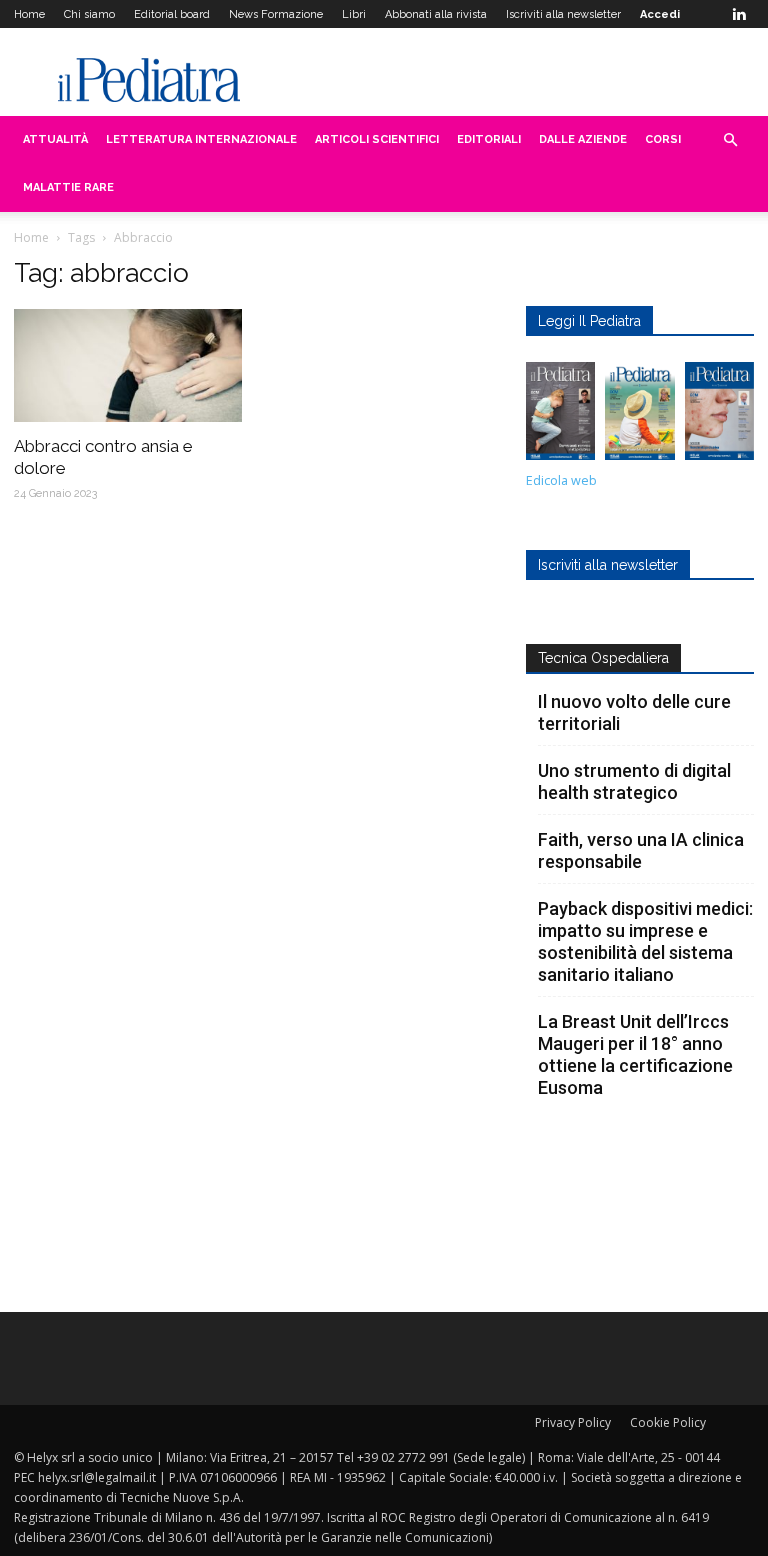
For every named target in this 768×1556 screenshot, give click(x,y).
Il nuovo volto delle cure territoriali (634, 712)
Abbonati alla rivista (436, 14)
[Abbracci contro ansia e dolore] (128, 365)
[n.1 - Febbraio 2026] (719, 416)
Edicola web (561, 480)
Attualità (55, 139)
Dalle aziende (583, 139)
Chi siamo (89, 14)
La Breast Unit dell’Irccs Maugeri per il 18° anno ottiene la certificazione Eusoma (635, 1054)
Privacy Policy (573, 1422)
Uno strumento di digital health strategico (634, 781)
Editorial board (172, 14)
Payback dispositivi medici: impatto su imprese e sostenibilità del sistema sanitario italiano (645, 941)
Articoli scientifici (377, 139)
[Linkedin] (739, 14)
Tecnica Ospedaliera (603, 658)
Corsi (663, 139)
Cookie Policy (668, 1422)
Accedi (660, 14)
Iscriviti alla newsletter (563, 14)
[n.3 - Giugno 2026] (560, 416)
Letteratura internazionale (201, 139)
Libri (354, 14)
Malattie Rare (68, 187)
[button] (730, 140)
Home (29, 14)
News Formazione (276, 14)
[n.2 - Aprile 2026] (639, 416)
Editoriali (489, 139)
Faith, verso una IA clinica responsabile (641, 850)
